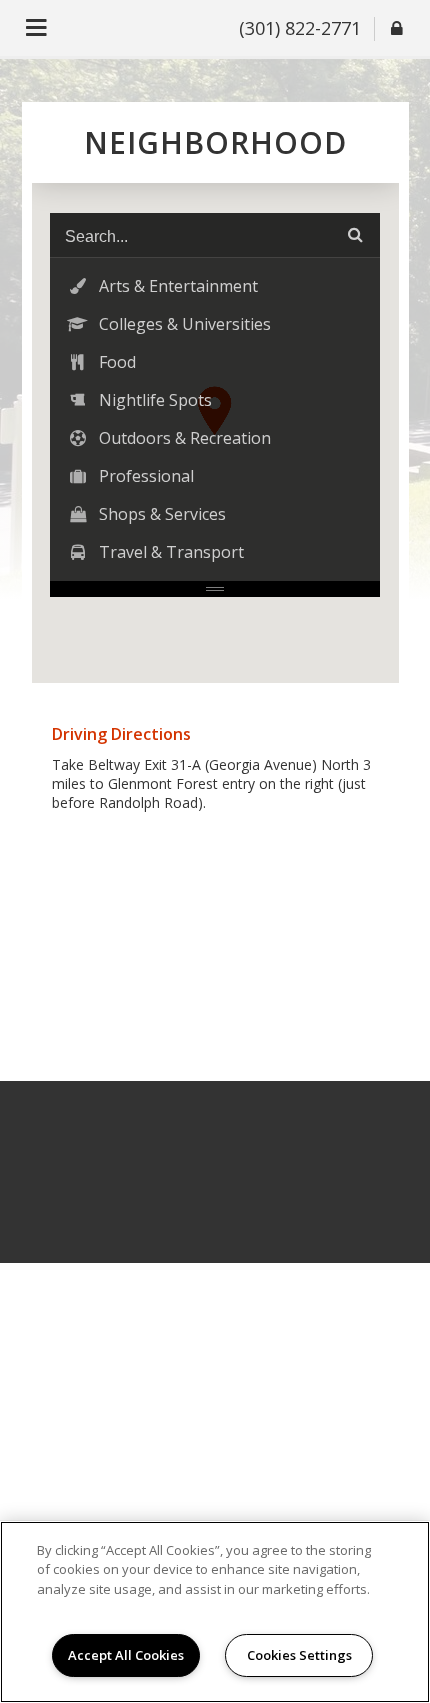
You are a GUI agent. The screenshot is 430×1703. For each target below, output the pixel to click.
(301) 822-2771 (300, 28)
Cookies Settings (299, 1655)
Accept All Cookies (126, 1655)
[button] (215, 286)
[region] (215, 1612)
